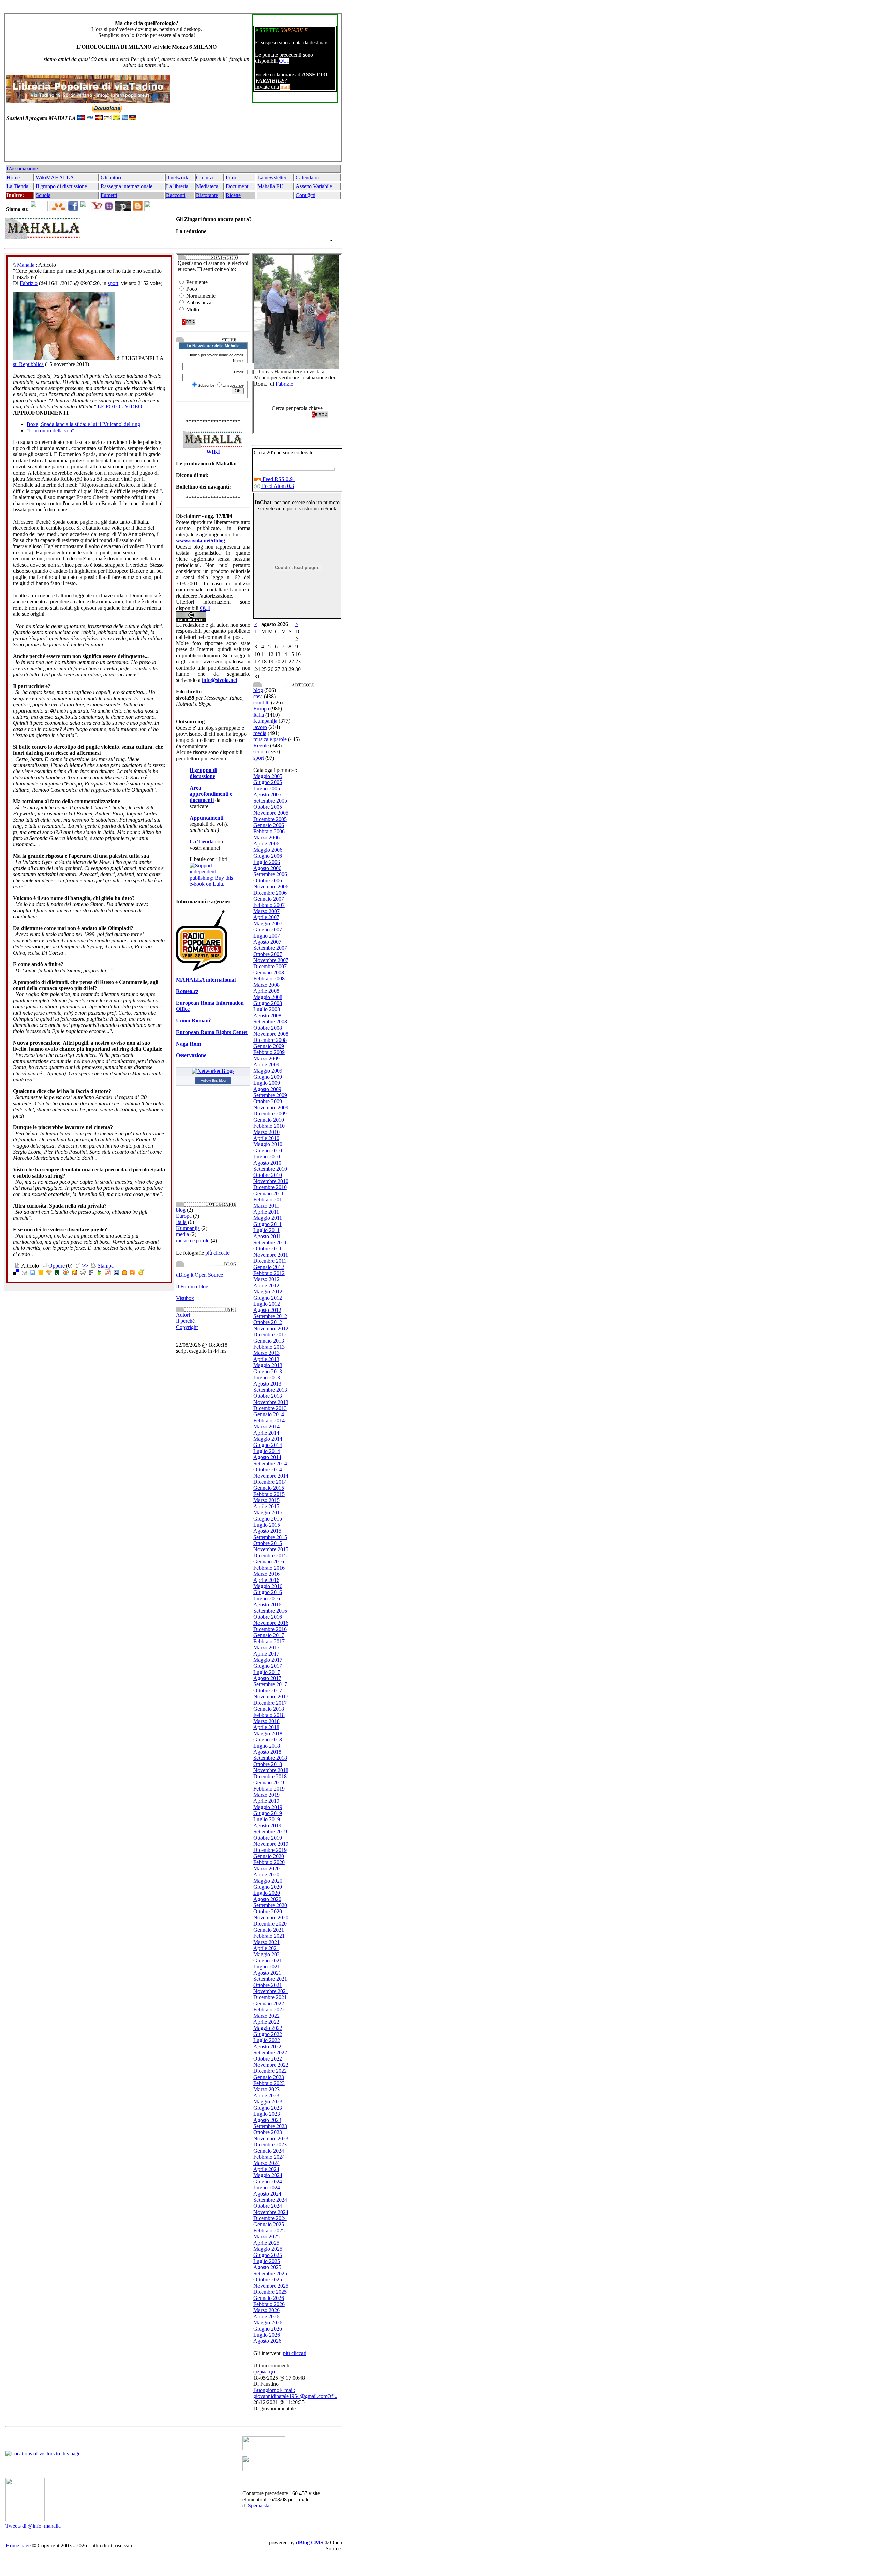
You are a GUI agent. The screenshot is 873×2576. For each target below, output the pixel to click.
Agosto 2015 (267, 1531)
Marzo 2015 (267, 1500)
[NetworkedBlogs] (213, 1071)
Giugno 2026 (268, 2329)
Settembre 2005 (270, 801)
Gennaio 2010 (269, 1120)
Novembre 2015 (271, 1549)
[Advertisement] (172, 144)
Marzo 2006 (267, 837)
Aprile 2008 (266, 991)
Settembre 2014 (270, 1463)
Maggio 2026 (268, 2323)
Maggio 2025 (268, 2249)
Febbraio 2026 (269, 2304)
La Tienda (17, 186)
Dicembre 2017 (270, 1703)
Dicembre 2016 (270, 1629)
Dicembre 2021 (270, 1997)
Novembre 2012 (271, 1328)
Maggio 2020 (268, 1881)
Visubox (185, 1298)
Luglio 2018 (267, 1746)
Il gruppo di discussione (61, 186)
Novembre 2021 (271, 1991)
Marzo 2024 (267, 2163)
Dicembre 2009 (270, 1114)
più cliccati (295, 2353)
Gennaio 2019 (269, 1783)
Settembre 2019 (270, 1832)
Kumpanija (188, 1228)
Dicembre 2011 (270, 1261)
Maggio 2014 (268, 1439)
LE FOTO (109, 407)
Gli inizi (205, 177)
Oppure (56, 1266)
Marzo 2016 (267, 1574)
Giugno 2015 (268, 1519)
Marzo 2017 (267, 1648)
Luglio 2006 (267, 862)
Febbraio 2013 (269, 1347)
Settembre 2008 (270, 1022)
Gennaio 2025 (269, 2224)
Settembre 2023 (270, 2126)
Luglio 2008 (267, 1009)
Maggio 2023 (268, 2102)
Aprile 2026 (266, 2316)
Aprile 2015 (266, 1506)
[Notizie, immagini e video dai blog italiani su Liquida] (264, 2448)
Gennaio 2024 (269, 2151)
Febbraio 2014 (269, 1420)
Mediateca (207, 186)
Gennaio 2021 (269, 1930)
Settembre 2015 (270, 1537)
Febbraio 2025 (269, 2230)
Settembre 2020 (270, 1905)
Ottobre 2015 (268, 1543)
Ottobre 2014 (268, 1470)
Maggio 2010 (268, 1144)
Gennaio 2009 (269, 1046)
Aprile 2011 (266, 1212)
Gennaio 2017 (269, 1635)
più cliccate (217, 1253)
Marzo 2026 (267, 2310)
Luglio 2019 (267, 1819)
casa (258, 696)
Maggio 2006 (268, 850)
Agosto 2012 (267, 1310)
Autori (183, 1315)
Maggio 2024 (268, 2175)
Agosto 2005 (267, 795)
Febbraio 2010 (269, 1126)
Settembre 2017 (270, 1684)
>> (84, 1266)
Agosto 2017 (267, 1678)
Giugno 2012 (268, 1298)
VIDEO (134, 407)
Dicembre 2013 (270, 1408)
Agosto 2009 (267, 1089)
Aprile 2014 (266, 1433)
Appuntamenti (206, 818)
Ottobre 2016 (268, 1617)
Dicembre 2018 (270, 1776)
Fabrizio (29, 283)
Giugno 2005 (268, 782)
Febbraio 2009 (269, 1052)
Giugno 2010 (268, 1150)
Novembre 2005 (271, 813)
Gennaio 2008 (269, 972)
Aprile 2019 (266, 1801)
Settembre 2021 (270, 1979)
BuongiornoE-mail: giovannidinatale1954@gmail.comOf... (295, 2393)
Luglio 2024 (267, 2188)
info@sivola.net (220, 680)
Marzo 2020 (267, 1868)
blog (181, 1210)
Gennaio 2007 (269, 899)
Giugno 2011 (268, 1224)
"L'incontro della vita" (50, 430)
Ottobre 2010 (268, 1175)
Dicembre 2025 (270, 2292)
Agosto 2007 (267, 942)
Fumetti (109, 195)
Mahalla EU (271, 186)
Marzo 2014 (267, 1427)
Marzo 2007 (267, 911)
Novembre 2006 (271, 887)
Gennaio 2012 (269, 1267)
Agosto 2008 (267, 1015)
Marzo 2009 (267, 1058)
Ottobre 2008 (268, 1028)
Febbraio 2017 (269, 1641)
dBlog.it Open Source (199, 1275)
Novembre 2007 (271, 960)
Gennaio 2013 (269, 1341)
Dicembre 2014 (270, 1482)
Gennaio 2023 (269, 2077)
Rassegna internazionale (127, 186)
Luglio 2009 (267, 1083)
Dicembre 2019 (270, 1850)
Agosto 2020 (267, 1899)
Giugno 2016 (268, 1592)
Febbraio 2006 (269, 831)
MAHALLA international (206, 980)
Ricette (233, 195)
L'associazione (22, 169)
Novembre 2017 (271, 1697)
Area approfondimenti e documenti (211, 794)
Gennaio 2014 (269, 1414)
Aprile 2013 (266, 1359)
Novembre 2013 (271, 1402)
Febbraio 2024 (269, 2157)
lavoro (260, 727)
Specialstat (259, 2506)
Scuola (43, 195)
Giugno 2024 (268, 2181)
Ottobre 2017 (268, 1690)
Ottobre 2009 (268, 1101)
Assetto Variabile (314, 186)
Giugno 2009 (268, 1077)
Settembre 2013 (270, 1390)
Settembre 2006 (270, 874)
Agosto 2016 (267, 1605)
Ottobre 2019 (268, 1838)
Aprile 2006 (266, 844)
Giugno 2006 (268, 856)
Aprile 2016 (266, 1580)
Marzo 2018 (267, 1721)
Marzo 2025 (267, 2237)
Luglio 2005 (267, 788)
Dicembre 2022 (270, 2071)
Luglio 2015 (267, 1525)
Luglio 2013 (267, 1377)
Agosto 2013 (267, 1384)
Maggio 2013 (268, 1365)
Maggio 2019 (268, 1807)
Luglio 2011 (267, 1230)
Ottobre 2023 (268, 2132)
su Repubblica (28, 364)
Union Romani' (194, 1021)
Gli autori (111, 177)
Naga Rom (188, 1044)
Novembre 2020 (271, 1918)
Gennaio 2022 (269, 2003)
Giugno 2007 (268, 930)
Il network (177, 177)
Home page (18, 2545)
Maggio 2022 (268, 2028)
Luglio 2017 (267, 1672)
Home (13, 177)
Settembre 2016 (270, 1611)
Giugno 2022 (268, 2034)
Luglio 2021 (267, 1967)
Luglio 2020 (267, 1893)
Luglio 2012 (267, 1304)
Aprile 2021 (266, 1948)
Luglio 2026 (267, 2335)
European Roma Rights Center (212, 1032)
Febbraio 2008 (269, 979)
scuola (260, 752)
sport (113, 283)
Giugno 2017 (268, 1666)
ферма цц (264, 2372)
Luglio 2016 (267, 1598)
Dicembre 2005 (270, 819)
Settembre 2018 (270, 1758)
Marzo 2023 (267, 2089)
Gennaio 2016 (269, 1562)
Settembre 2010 (270, 1169)
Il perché (185, 1321)
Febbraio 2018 (269, 1715)
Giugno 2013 (268, 1371)
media (182, 1234)
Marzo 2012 (267, 1279)
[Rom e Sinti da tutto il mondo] (263, 2469)
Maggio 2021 (268, 1954)
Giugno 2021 (268, 1960)
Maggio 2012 (268, 1292)
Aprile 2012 (266, 1285)
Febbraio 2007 (269, 905)
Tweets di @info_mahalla (33, 2526)
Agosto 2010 (267, 1163)
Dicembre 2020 (270, 1924)
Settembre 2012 (270, 1316)
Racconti (176, 195)
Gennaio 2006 (269, 825)
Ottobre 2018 (268, 1764)
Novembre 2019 (271, 1844)
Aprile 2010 (266, 1138)
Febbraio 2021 (269, 1936)
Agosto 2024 (267, 2194)
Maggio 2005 (268, 776)
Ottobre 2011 (268, 1249)
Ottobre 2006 (268, 880)
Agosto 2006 (267, 868)
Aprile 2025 (266, 2243)
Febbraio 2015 (269, 1494)
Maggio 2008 (268, 997)
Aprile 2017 (266, 1654)
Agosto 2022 (267, 2046)
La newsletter (272, 177)
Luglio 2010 (267, 1157)
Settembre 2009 (270, 1095)
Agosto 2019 (267, 1825)
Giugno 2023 (268, 2108)
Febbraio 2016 (269, 1568)
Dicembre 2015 (270, 1555)
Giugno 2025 (268, 2255)
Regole (261, 745)
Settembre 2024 (270, 2200)
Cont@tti (306, 195)
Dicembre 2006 (270, 893)
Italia (181, 1222)
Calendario (307, 177)
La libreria (177, 186)
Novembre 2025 (271, 2286)
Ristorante (207, 195)
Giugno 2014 (268, 1445)
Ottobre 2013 (268, 1396)
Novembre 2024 (271, 2212)
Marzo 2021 (267, 1942)
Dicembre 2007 (270, 966)
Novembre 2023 (271, 2138)
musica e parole (193, 1240)
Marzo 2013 (267, 1353)
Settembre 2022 (270, 2053)
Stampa (105, 1266)
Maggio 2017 (268, 1660)
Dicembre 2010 (270, 1187)
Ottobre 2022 (268, 2059)
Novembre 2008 (271, 1034)
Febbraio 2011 (269, 1200)
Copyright (187, 1327)
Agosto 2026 (267, 2341)
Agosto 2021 (267, 1973)
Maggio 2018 (268, 1733)
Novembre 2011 (271, 1255)
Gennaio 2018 (269, 1709)
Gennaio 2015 (269, 1488)
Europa (184, 1216)
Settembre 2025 (270, 2273)
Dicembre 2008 (270, 1040)
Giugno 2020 (268, 1887)
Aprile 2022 (266, 2022)
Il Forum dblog (192, 1286)
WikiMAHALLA (55, 177)
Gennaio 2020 (269, 1856)
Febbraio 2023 (269, 2083)
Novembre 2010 (271, 1181)
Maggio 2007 (268, 923)
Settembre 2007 (270, 948)
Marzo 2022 (267, 2016)
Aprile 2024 (266, 2169)
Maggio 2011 (268, 1218)
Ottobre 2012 (268, 1322)
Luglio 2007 (267, 936)
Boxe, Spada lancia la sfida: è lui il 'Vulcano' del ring (83, 424)
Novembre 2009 (271, 1107)
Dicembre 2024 (270, 2218)
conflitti (262, 702)
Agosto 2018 (267, 1752)
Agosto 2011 (267, 1236)
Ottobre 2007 (268, 954)
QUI (284, 61)
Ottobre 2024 (268, 2206)
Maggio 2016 (268, 1586)
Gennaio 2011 (269, 1193)
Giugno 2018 (268, 1740)
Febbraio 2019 (269, 1789)
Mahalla (26, 265)
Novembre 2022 (271, 2065)
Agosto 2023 (267, 2120)
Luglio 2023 (267, 2114)
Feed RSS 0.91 (278, 479)
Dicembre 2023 (270, 2145)
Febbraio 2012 (269, 1273)
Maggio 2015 (268, 1512)
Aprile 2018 (266, 1727)
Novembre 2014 (271, 1476)
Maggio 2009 (268, 1071)
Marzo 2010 (267, 1132)
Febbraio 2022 (269, 2010)
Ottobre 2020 (268, 1911)
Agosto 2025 (267, 2267)
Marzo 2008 (267, 985)
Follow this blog (213, 1080)
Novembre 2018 (271, 1770)
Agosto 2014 (267, 1457)
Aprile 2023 (266, 2095)
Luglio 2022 (267, 2040)
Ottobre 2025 (268, 2280)
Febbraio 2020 (269, 1862)
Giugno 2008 (268, 1003)
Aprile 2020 (266, 1875)
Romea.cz (187, 991)
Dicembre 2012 (270, 1335)
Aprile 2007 (266, 917)
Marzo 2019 (267, 1795)
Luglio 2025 (267, 2261)
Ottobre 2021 (268, 1985)
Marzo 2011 (266, 1206)
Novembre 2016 (271, 1623)
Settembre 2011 (270, 1242)
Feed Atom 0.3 (277, 486)
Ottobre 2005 (268, 807)
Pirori (232, 177)
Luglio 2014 (267, 1451)
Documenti (238, 186)
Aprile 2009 (266, 1065)
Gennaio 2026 (269, 2298)
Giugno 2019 (268, 1813)
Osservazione (191, 1055)
